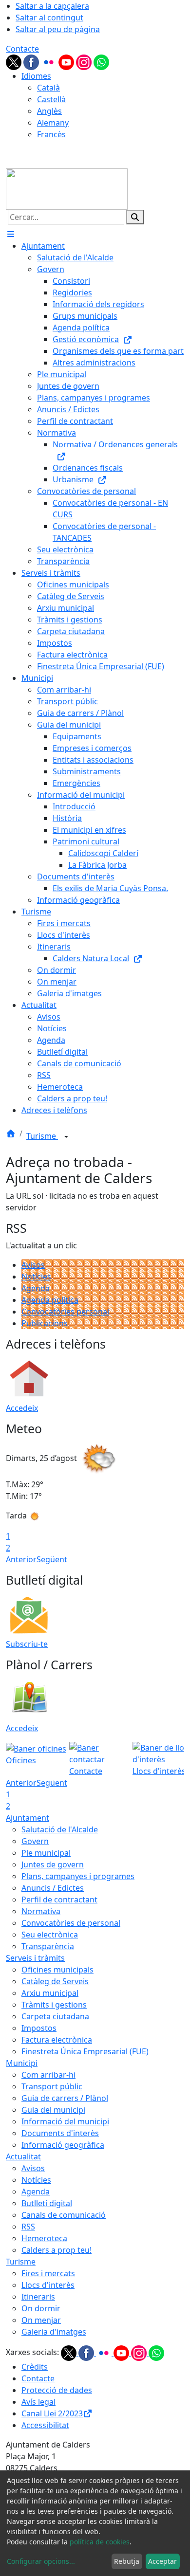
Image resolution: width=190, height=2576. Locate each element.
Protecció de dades (57, 2390)
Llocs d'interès (48, 2285)
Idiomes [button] (36, 76)
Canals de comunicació (64, 2215)
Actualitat (23, 2156)
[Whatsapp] (101, 61)
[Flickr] (50, 61)
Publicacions (45, 1323)
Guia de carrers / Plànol (65, 2098)
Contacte (22, 49)
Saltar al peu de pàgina (58, 29)
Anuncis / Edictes (53, 1888)
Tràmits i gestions (54, 2005)
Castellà (51, 99)
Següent (52, 1559)
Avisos (33, 1265)
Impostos (39, 2028)
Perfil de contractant (59, 1900)
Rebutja (127, 2561)
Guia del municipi (53, 2110)
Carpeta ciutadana (55, 2016)
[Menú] (11, 234)
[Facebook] (32, 61)
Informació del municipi (65, 2121)
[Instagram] (85, 61)
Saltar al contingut (49, 18)
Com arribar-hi (48, 2075)
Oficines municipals (57, 1970)
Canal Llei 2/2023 (52, 2413)
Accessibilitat (45, 2425)
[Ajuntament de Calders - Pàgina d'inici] (67, 188)
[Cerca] (135, 217)
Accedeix (22, 1408)
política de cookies (100, 2542)
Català (48, 88)
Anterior (21, 1559)
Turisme (42, 1136)
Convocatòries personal (65, 1312)
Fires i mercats (48, 2273)
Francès (51, 134)
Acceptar (162, 2561)
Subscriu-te (27, 1644)
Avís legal (38, 2402)
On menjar (41, 2320)
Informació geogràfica (63, 2145)
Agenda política (50, 1300)
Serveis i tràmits (35, 1958)
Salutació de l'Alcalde (60, 1829)
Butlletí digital (47, 2203)
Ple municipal (46, 1853)
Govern (35, 1841)
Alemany (53, 123)
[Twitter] (15, 61)
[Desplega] (66, 1137)
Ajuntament (28, 1818)
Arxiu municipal (50, 1993)
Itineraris (38, 2297)
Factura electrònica (57, 2040)
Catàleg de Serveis (55, 1981)
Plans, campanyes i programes (78, 1876)
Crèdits (35, 2367)
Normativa (41, 1911)
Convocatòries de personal (71, 1923)
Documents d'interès (60, 2133)
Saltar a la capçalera (52, 6)
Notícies (36, 1277)
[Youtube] (67, 61)
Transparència (48, 1946)
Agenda (36, 1288)
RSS (28, 2227)
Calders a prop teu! (57, 2250)
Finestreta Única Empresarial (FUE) (85, 2051)
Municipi (22, 2063)
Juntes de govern (53, 1864)
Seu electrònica (50, 1935)
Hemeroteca (44, 2238)
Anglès (49, 111)
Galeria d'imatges (54, 2332)
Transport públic (52, 2086)
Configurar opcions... (41, 2561)
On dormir (41, 2308)
